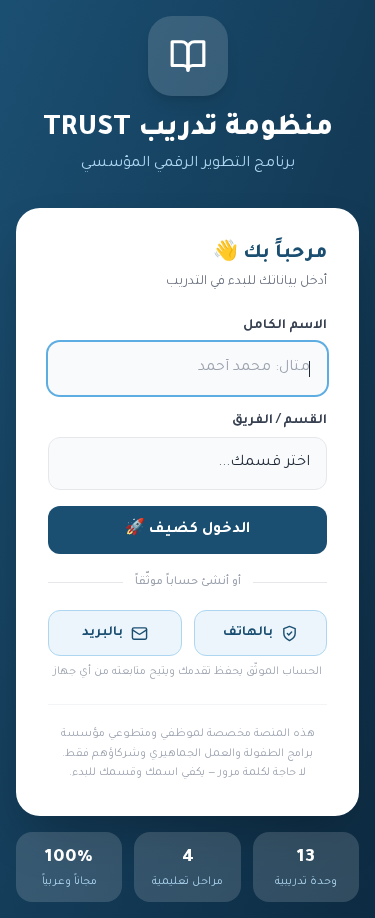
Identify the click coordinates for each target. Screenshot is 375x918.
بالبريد (102, 633)
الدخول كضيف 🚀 (187, 530)
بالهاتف (248, 633)
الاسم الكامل (285, 326)
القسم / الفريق (279, 421)
